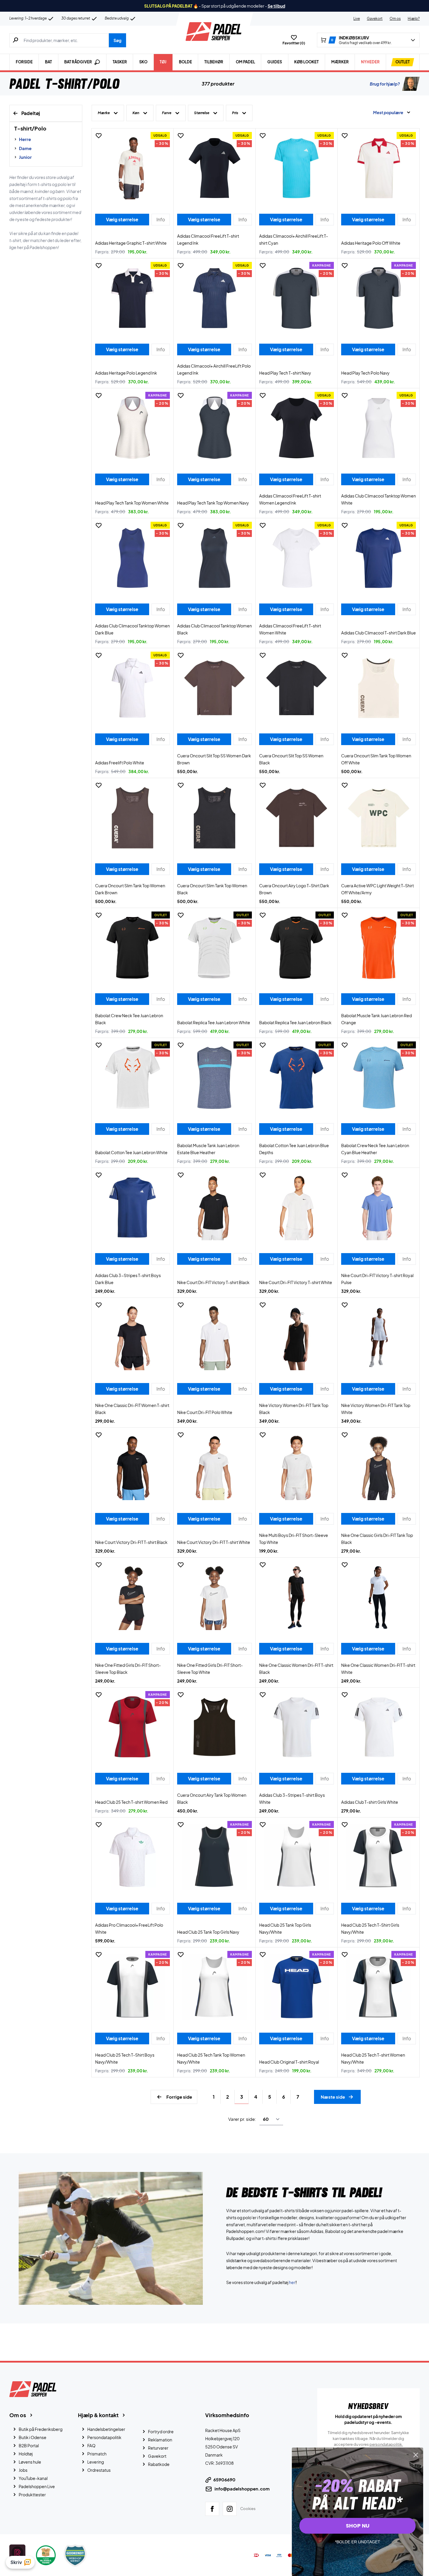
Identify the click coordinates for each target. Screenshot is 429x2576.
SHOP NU (358, 2526)
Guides (275, 62)
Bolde (185, 62)
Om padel (245, 62)
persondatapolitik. (386, 2444)
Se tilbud (276, 6)
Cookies (248, 2509)
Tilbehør (214, 62)
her (292, 2282)
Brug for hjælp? (385, 84)
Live (357, 19)
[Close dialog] (416, 2455)
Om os (395, 19)
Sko (143, 62)
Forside (24, 62)
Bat (48, 62)
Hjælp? (414, 19)
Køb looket (306, 62)
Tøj (163, 62)
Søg (117, 40)
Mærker (340, 62)
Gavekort (375, 19)
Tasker (120, 62)
